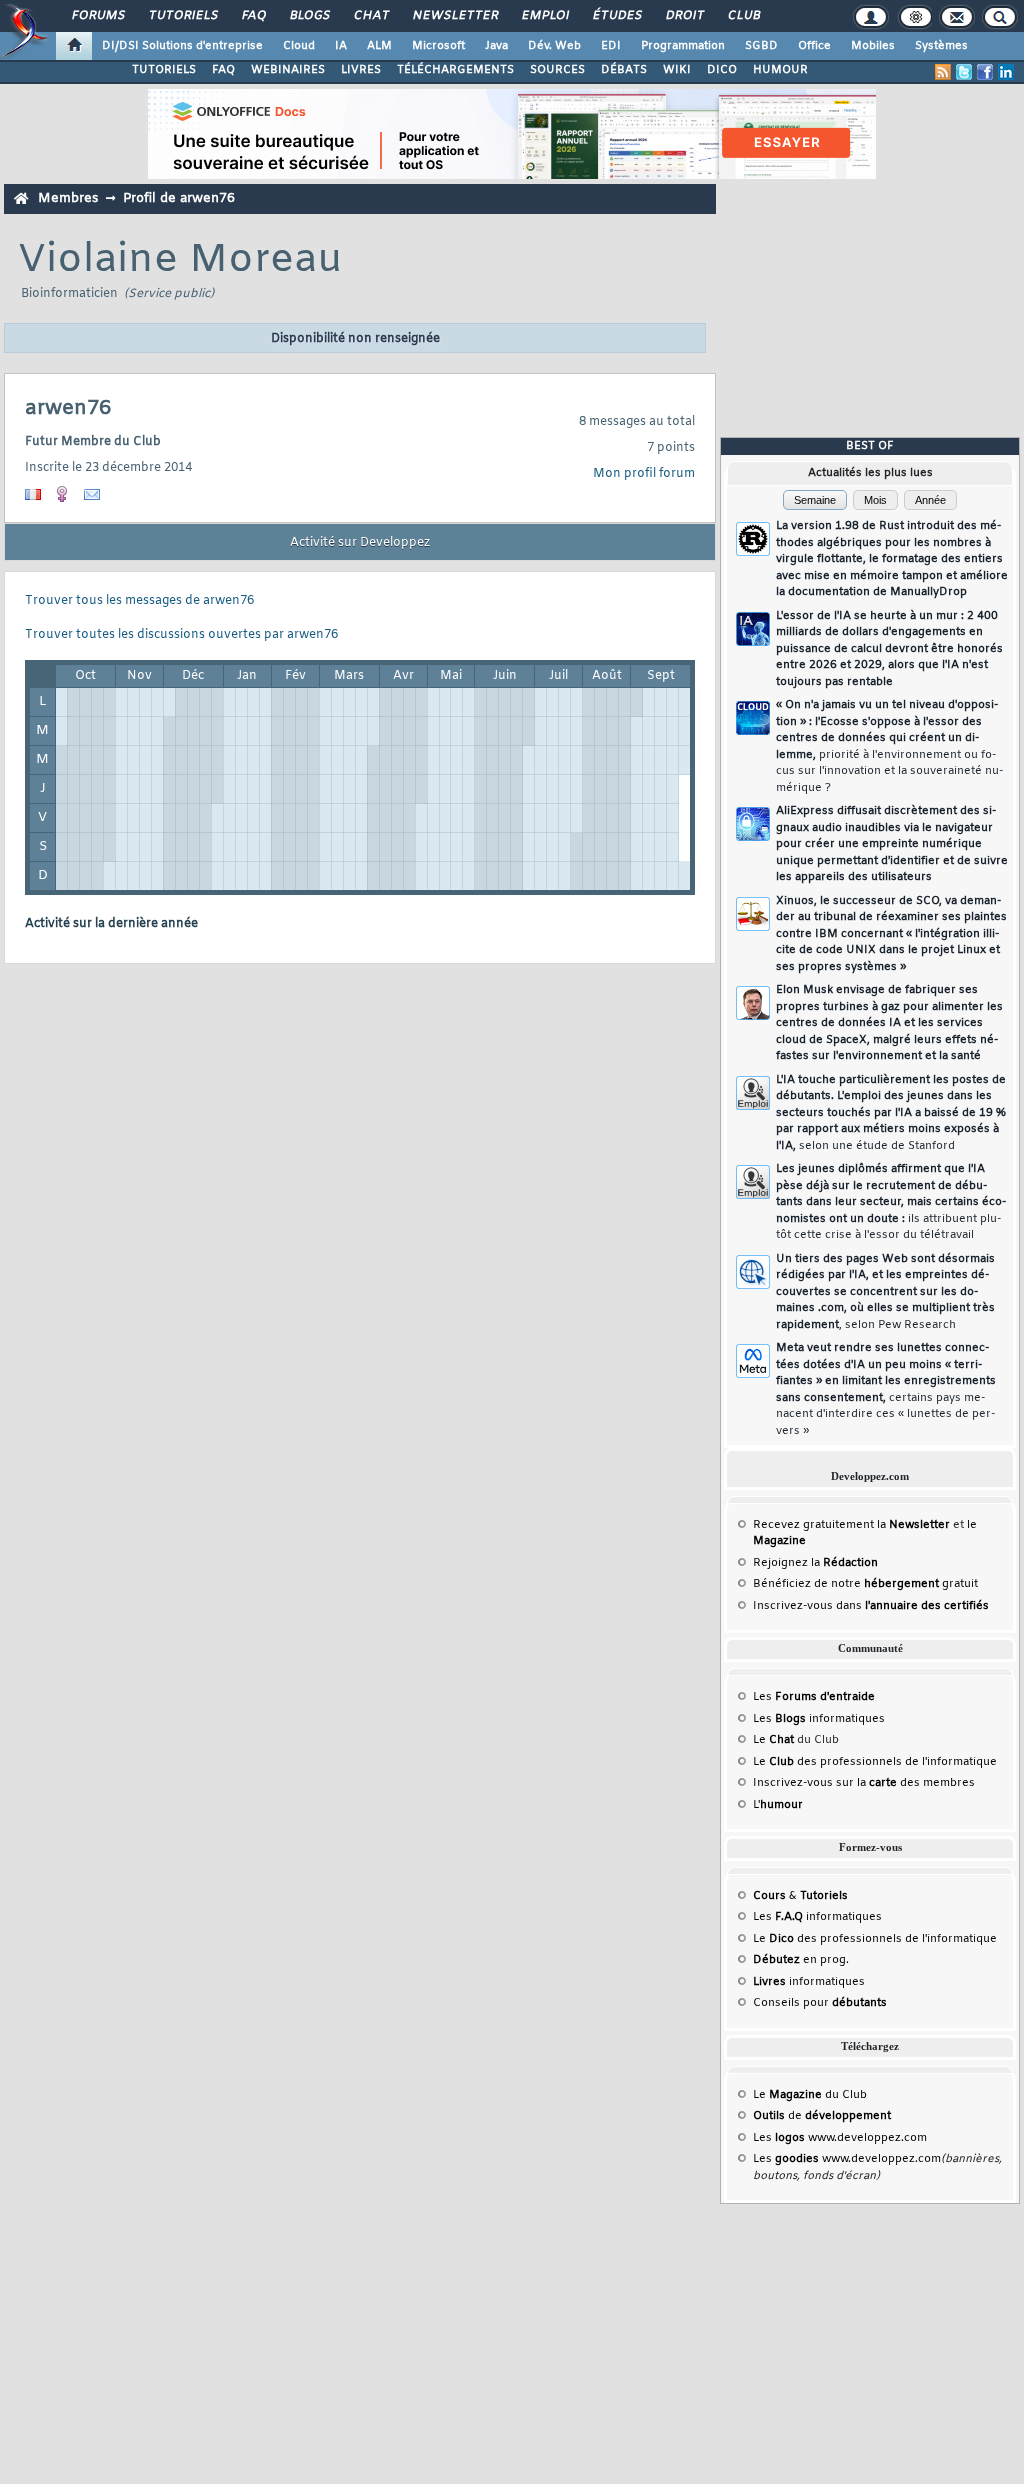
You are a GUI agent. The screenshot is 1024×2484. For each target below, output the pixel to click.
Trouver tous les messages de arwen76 (139, 601)
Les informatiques (819, 1719)
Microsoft (438, 46)
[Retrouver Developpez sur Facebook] (985, 72)
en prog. (801, 1960)
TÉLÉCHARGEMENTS (455, 70)
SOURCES (557, 70)
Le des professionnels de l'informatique (875, 1762)
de (822, 2116)
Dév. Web (554, 46)
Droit (684, 16)
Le (773, 1740)
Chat (370, 16)
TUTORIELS (164, 70)
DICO (722, 70)
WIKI (677, 70)
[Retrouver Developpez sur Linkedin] (1006, 72)
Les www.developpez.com (840, 2138)
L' (778, 1805)
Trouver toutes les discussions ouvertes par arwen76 (181, 635)
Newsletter (454, 16)
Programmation (683, 46)
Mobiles (873, 46)
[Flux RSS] (943, 72)
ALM (379, 46)
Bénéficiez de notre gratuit (865, 1584)
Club (743, 16)
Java (496, 46)
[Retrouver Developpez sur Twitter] (964, 72)
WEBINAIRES (288, 70)
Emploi (544, 16)
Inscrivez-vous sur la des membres (864, 1783)
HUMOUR (780, 70)
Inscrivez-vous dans (871, 1606)
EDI (611, 46)
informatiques (809, 1982)
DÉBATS (624, 70)
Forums (97, 16)
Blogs (309, 16)
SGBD (761, 46)
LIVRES (361, 70)
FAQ (253, 16)
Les (814, 1697)
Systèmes (941, 46)
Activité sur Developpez (360, 543)
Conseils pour (820, 2003)
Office (814, 46)
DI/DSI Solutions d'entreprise (182, 46)
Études (616, 16)
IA (341, 46)
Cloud (299, 46)
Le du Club (810, 2095)
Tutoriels (182, 16)
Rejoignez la (815, 1563)
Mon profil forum (644, 474)
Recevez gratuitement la (851, 1525)
